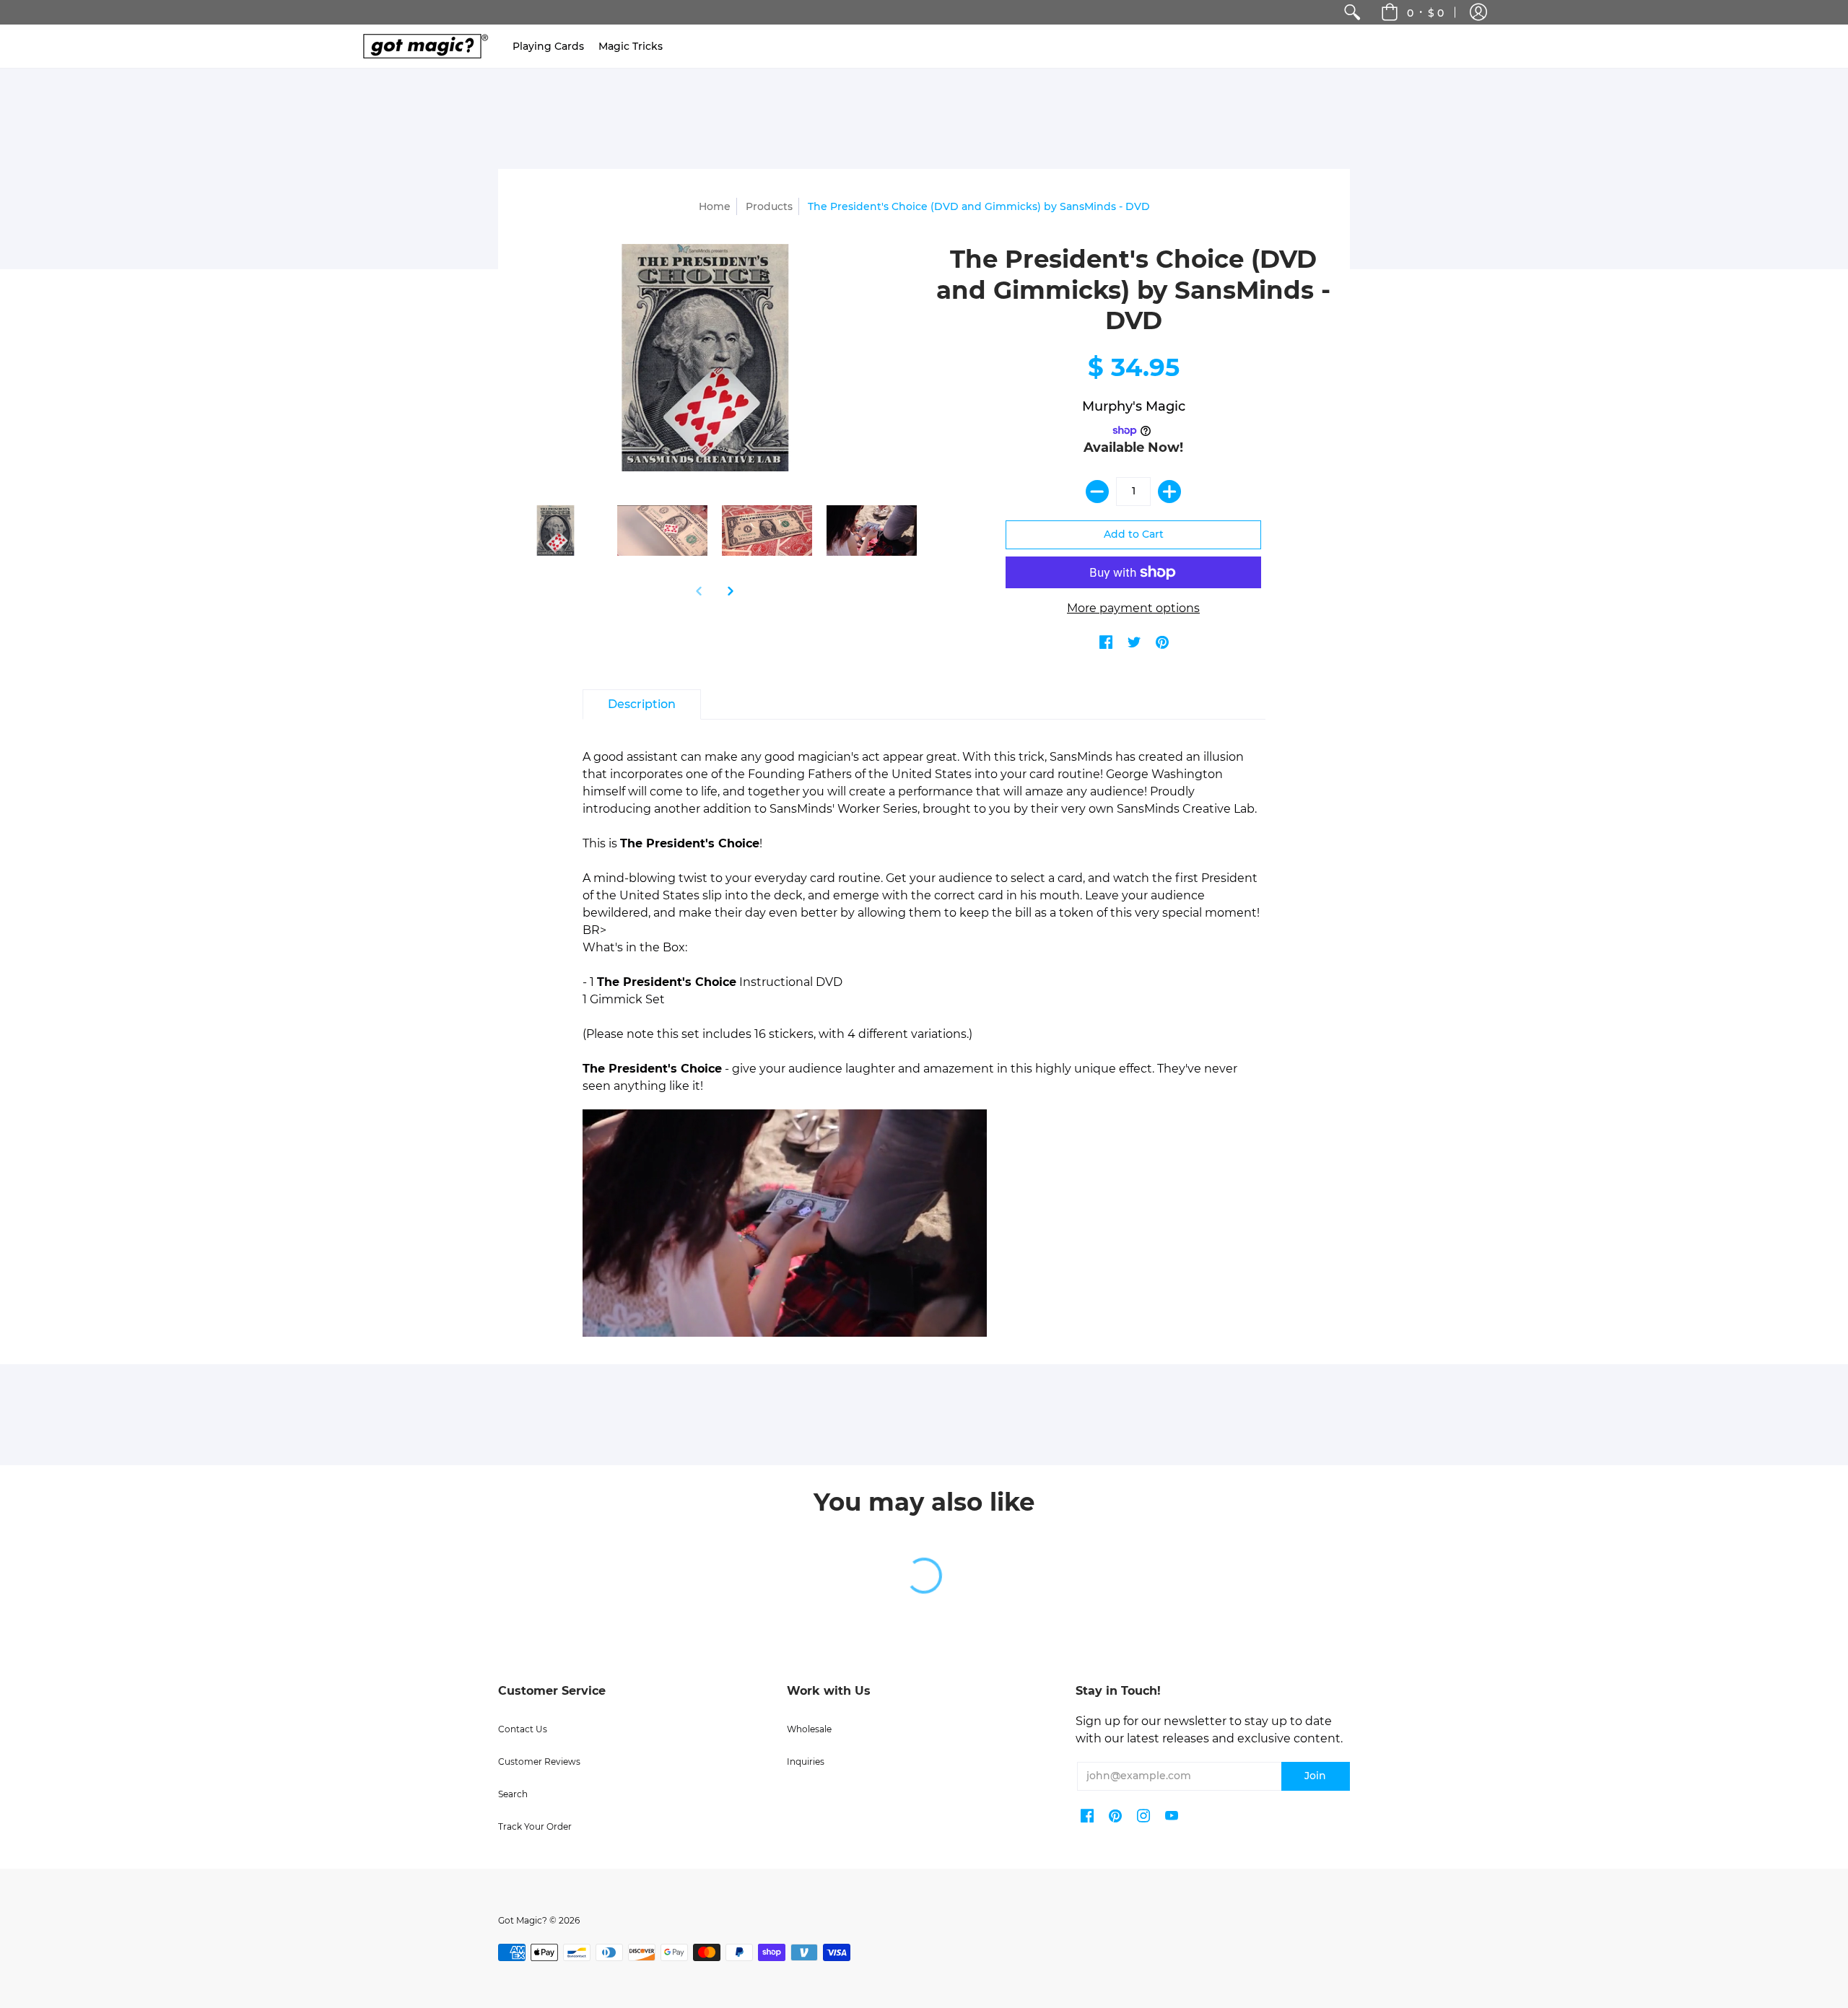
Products (769, 206)
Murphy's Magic (1134, 406)
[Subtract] (1097, 492)
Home (715, 206)
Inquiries (806, 1762)
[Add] (1169, 492)
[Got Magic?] (422, 46)
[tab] (642, 704)
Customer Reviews (539, 1762)
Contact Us (523, 1729)
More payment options (1133, 608)
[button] (1478, 12)
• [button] (1425, 12)
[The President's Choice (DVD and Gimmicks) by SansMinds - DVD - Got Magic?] (558, 531)
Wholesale (809, 1729)
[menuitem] (1352, 12)
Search (513, 1794)
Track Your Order (535, 1826)
